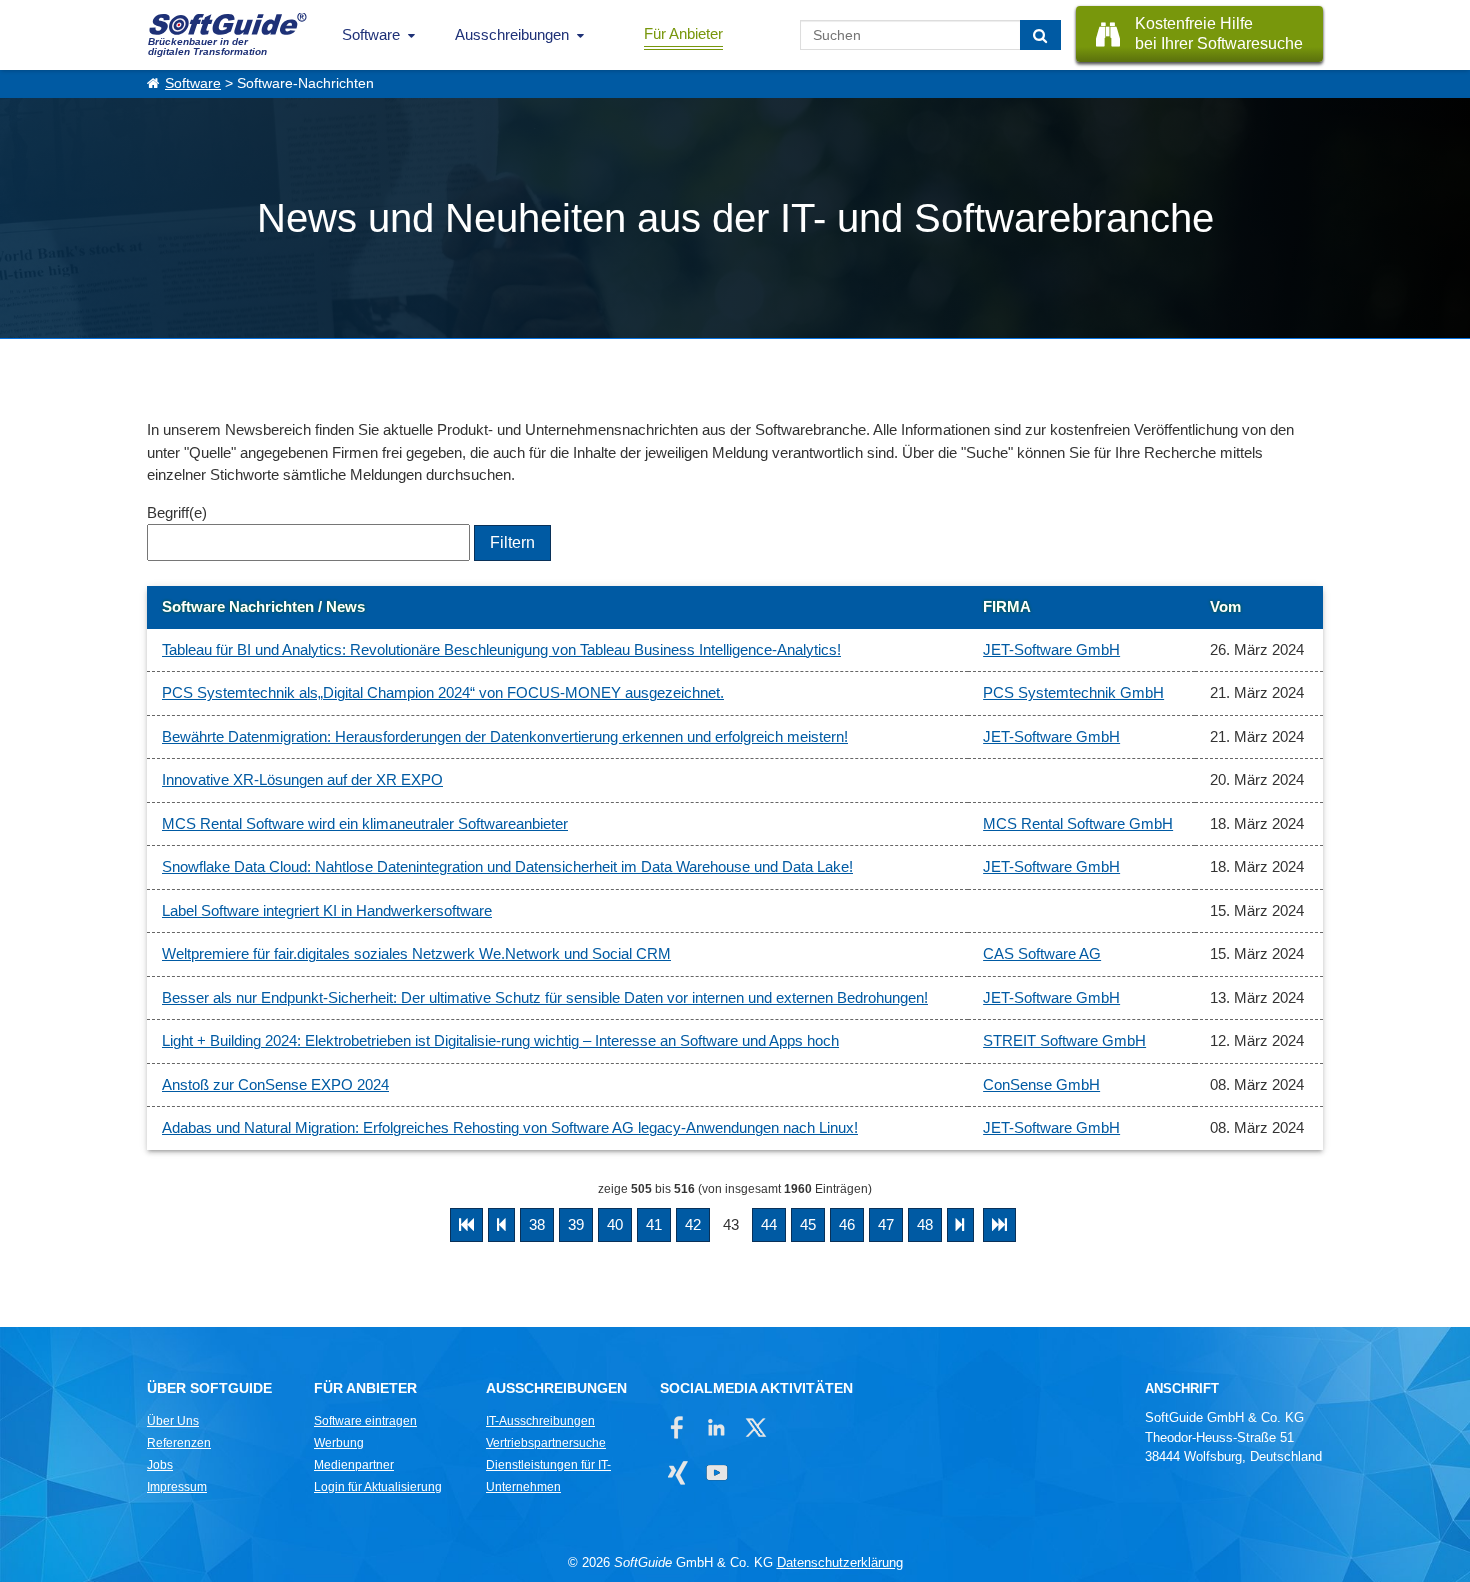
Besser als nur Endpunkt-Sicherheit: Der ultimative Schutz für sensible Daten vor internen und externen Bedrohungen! (545, 997)
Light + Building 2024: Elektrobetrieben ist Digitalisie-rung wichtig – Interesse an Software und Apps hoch (500, 1040)
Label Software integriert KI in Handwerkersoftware (327, 910)
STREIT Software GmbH (1064, 1040)
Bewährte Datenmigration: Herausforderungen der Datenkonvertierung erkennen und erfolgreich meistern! (505, 736)
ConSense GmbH (1041, 1084)
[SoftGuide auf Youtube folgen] (716, 1472)
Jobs (160, 1465)
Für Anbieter (683, 33)
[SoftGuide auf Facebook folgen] (677, 1427)
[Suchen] (1040, 35)
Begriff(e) (177, 512)
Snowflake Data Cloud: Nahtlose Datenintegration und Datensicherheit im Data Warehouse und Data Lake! (507, 866)
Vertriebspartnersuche (546, 1443)
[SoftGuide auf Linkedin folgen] (716, 1427)
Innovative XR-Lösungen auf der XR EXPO (302, 779)
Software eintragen (365, 1421)
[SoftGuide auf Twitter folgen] (755, 1427)
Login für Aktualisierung (378, 1487)
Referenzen (179, 1443)
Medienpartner (354, 1465)
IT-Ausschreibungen (540, 1421)
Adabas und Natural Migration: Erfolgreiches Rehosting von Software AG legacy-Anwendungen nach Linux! (510, 1127)
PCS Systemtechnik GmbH (1073, 692)
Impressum (177, 1487)
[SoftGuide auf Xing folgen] (677, 1472)
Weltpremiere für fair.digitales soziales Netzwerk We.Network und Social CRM (416, 953)
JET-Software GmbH (1051, 649)
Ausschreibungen (512, 34)
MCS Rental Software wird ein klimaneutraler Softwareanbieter (365, 823)
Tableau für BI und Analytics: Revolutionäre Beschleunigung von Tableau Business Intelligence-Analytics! (501, 649)
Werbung (339, 1443)
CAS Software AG (1042, 953)
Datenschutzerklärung (840, 1562)
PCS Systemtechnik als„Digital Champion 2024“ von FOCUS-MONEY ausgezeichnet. (443, 692)
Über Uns (173, 1421)
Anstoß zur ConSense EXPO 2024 (275, 1084)
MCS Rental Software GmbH (1078, 823)
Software (371, 34)
